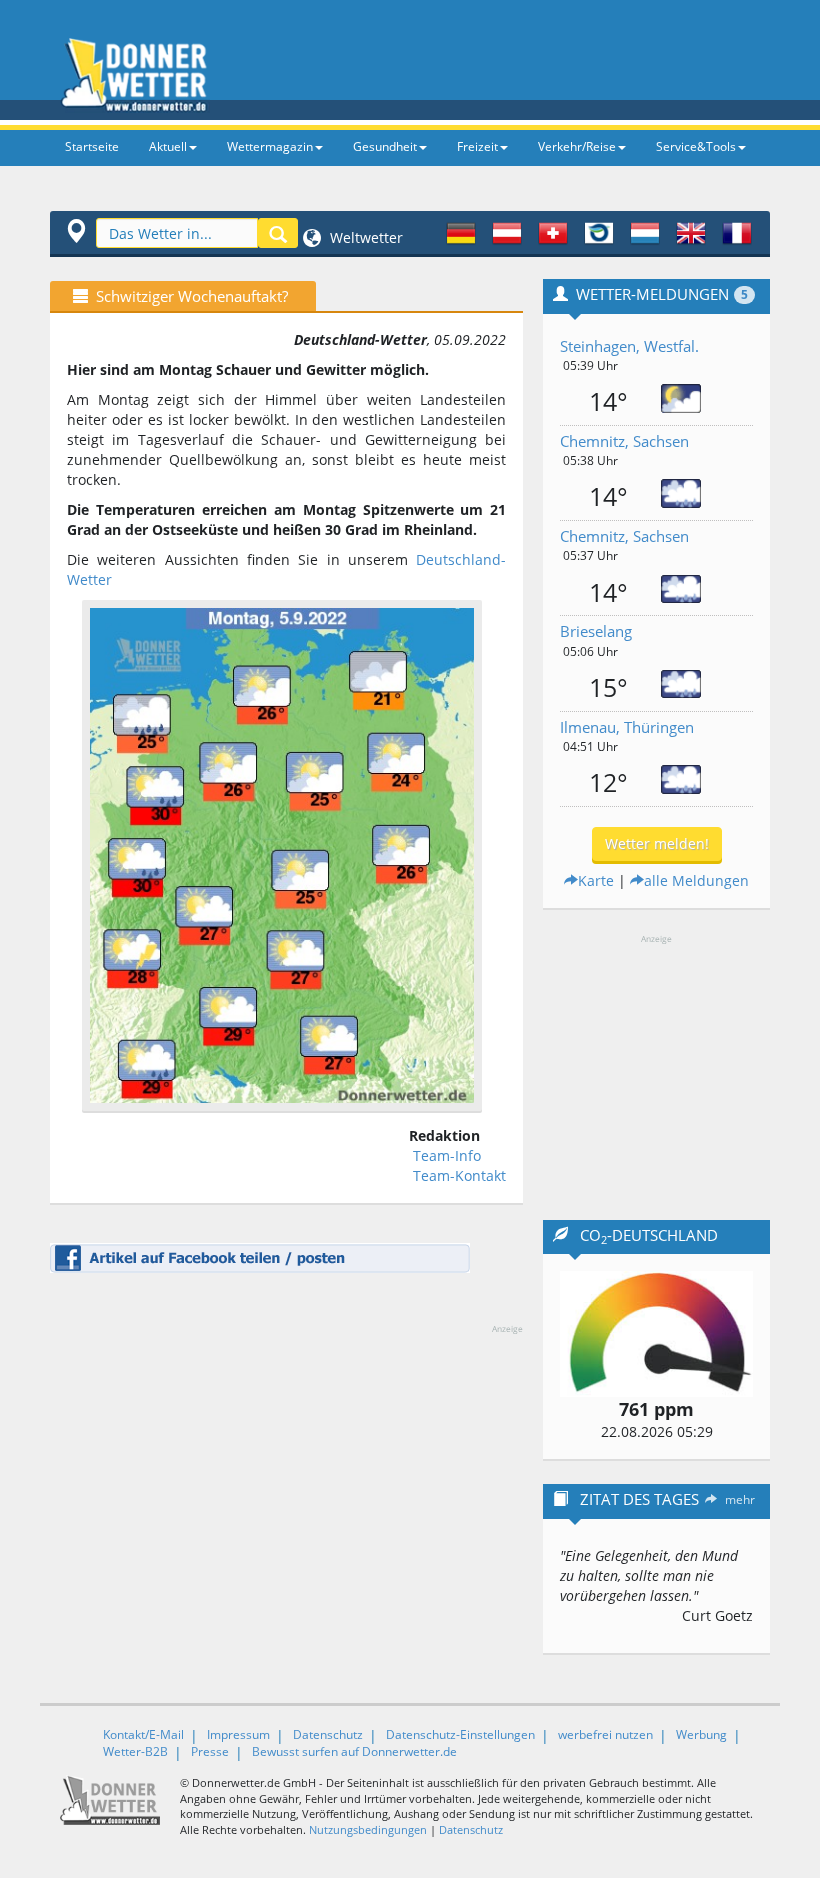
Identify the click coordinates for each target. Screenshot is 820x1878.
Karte (596, 880)
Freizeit (477, 146)
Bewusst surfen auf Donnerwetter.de (354, 1751)
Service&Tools (696, 146)
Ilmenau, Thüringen (627, 727)
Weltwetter (364, 237)
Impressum (238, 1734)
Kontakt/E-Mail (143, 1734)
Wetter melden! (657, 843)
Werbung (701, 1734)
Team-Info (447, 1155)
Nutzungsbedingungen (368, 1829)
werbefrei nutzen (605, 1734)
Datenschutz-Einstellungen (460, 1734)
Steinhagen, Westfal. (629, 346)
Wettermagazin (270, 146)
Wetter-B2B (135, 1751)
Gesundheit (385, 146)
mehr (740, 1499)
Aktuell (168, 146)
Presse (210, 1751)
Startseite (92, 146)
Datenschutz (328, 1734)
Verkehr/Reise (577, 146)
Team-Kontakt (459, 1175)
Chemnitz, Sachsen (624, 441)
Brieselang (596, 631)
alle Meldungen (696, 880)
